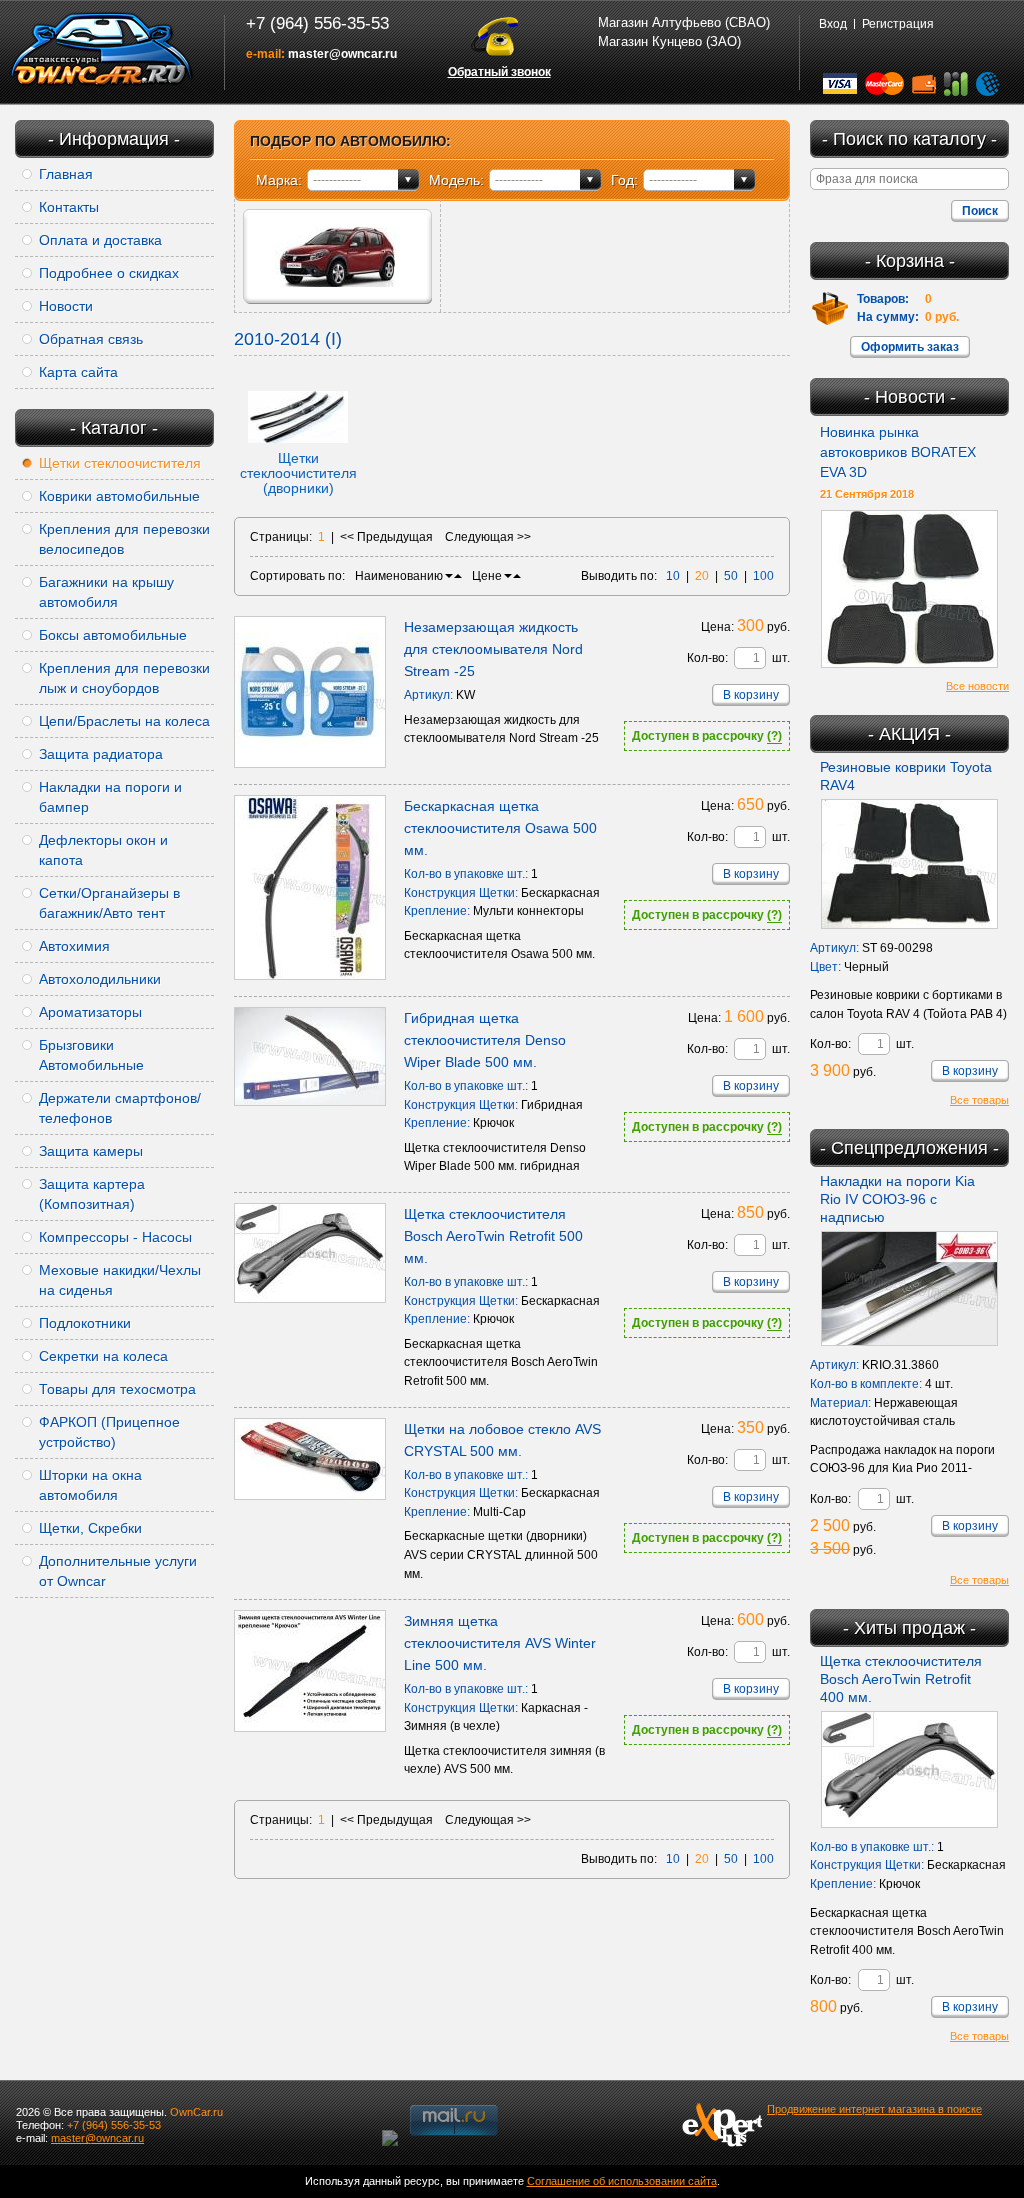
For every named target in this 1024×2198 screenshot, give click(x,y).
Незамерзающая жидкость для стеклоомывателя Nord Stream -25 (493, 649)
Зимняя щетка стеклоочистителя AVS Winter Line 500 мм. (500, 1643)
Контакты (69, 207)
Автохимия (74, 946)
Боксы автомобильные (113, 635)
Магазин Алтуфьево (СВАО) (684, 22)
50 (731, 576)
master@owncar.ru (342, 54)
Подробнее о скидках (109, 273)
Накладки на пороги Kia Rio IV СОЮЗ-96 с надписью (897, 1199)
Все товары (979, 1100)
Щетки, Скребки (90, 1528)
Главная (66, 174)
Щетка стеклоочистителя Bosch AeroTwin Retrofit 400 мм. (901, 1679)
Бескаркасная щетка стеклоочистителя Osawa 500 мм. (500, 828)
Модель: (456, 180)
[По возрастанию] (458, 576)
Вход (833, 24)
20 (702, 576)
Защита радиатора (101, 754)
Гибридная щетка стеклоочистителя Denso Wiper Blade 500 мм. (485, 1040)
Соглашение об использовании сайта (622, 2181)
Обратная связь (91, 339)
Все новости (977, 686)
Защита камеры (91, 1151)
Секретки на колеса (103, 1356)
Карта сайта (78, 372)
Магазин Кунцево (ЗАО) (669, 41)
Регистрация (898, 24)
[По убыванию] (449, 576)
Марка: (279, 180)
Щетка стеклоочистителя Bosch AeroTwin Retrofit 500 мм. (493, 1236)
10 (673, 576)
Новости (66, 306)
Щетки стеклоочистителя (120, 463)
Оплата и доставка (100, 240)
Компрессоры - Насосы (115, 1237)
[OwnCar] (102, 50)
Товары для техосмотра (117, 1389)
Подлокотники (85, 1323)
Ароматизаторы (90, 1012)
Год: (624, 180)
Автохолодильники (100, 979)
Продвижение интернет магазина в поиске (874, 2109)
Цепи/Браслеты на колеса (124, 721)
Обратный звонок (499, 72)
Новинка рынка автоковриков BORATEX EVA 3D (898, 452)
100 (763, 576)
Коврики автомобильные (119, 496)
